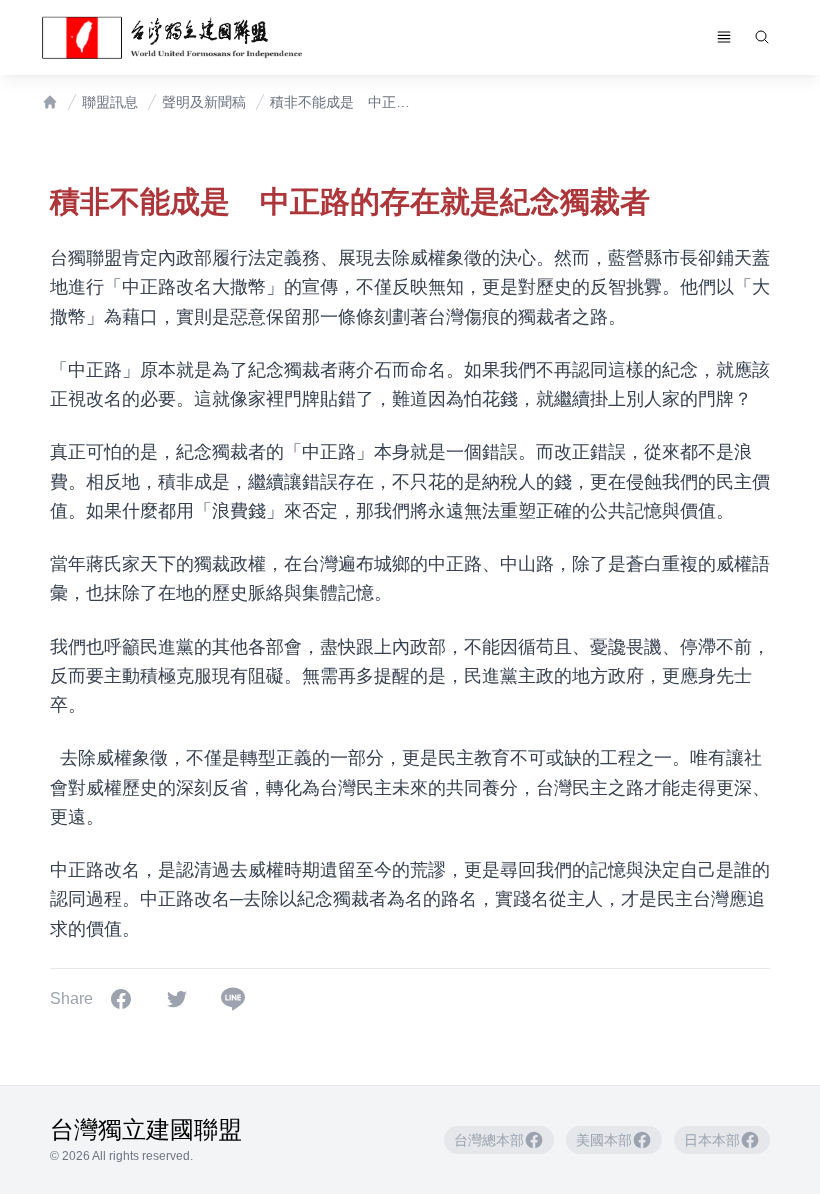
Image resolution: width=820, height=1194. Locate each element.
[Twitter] (177, 999)
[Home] (50, 102)
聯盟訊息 (110, 102)
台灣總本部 (489, 1140)
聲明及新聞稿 (204, 102)
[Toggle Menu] (724, 37)
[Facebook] (121, 999)
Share (71, 998)
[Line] (233, 999)
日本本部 (712, 1140)
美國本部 (604, 1140)
